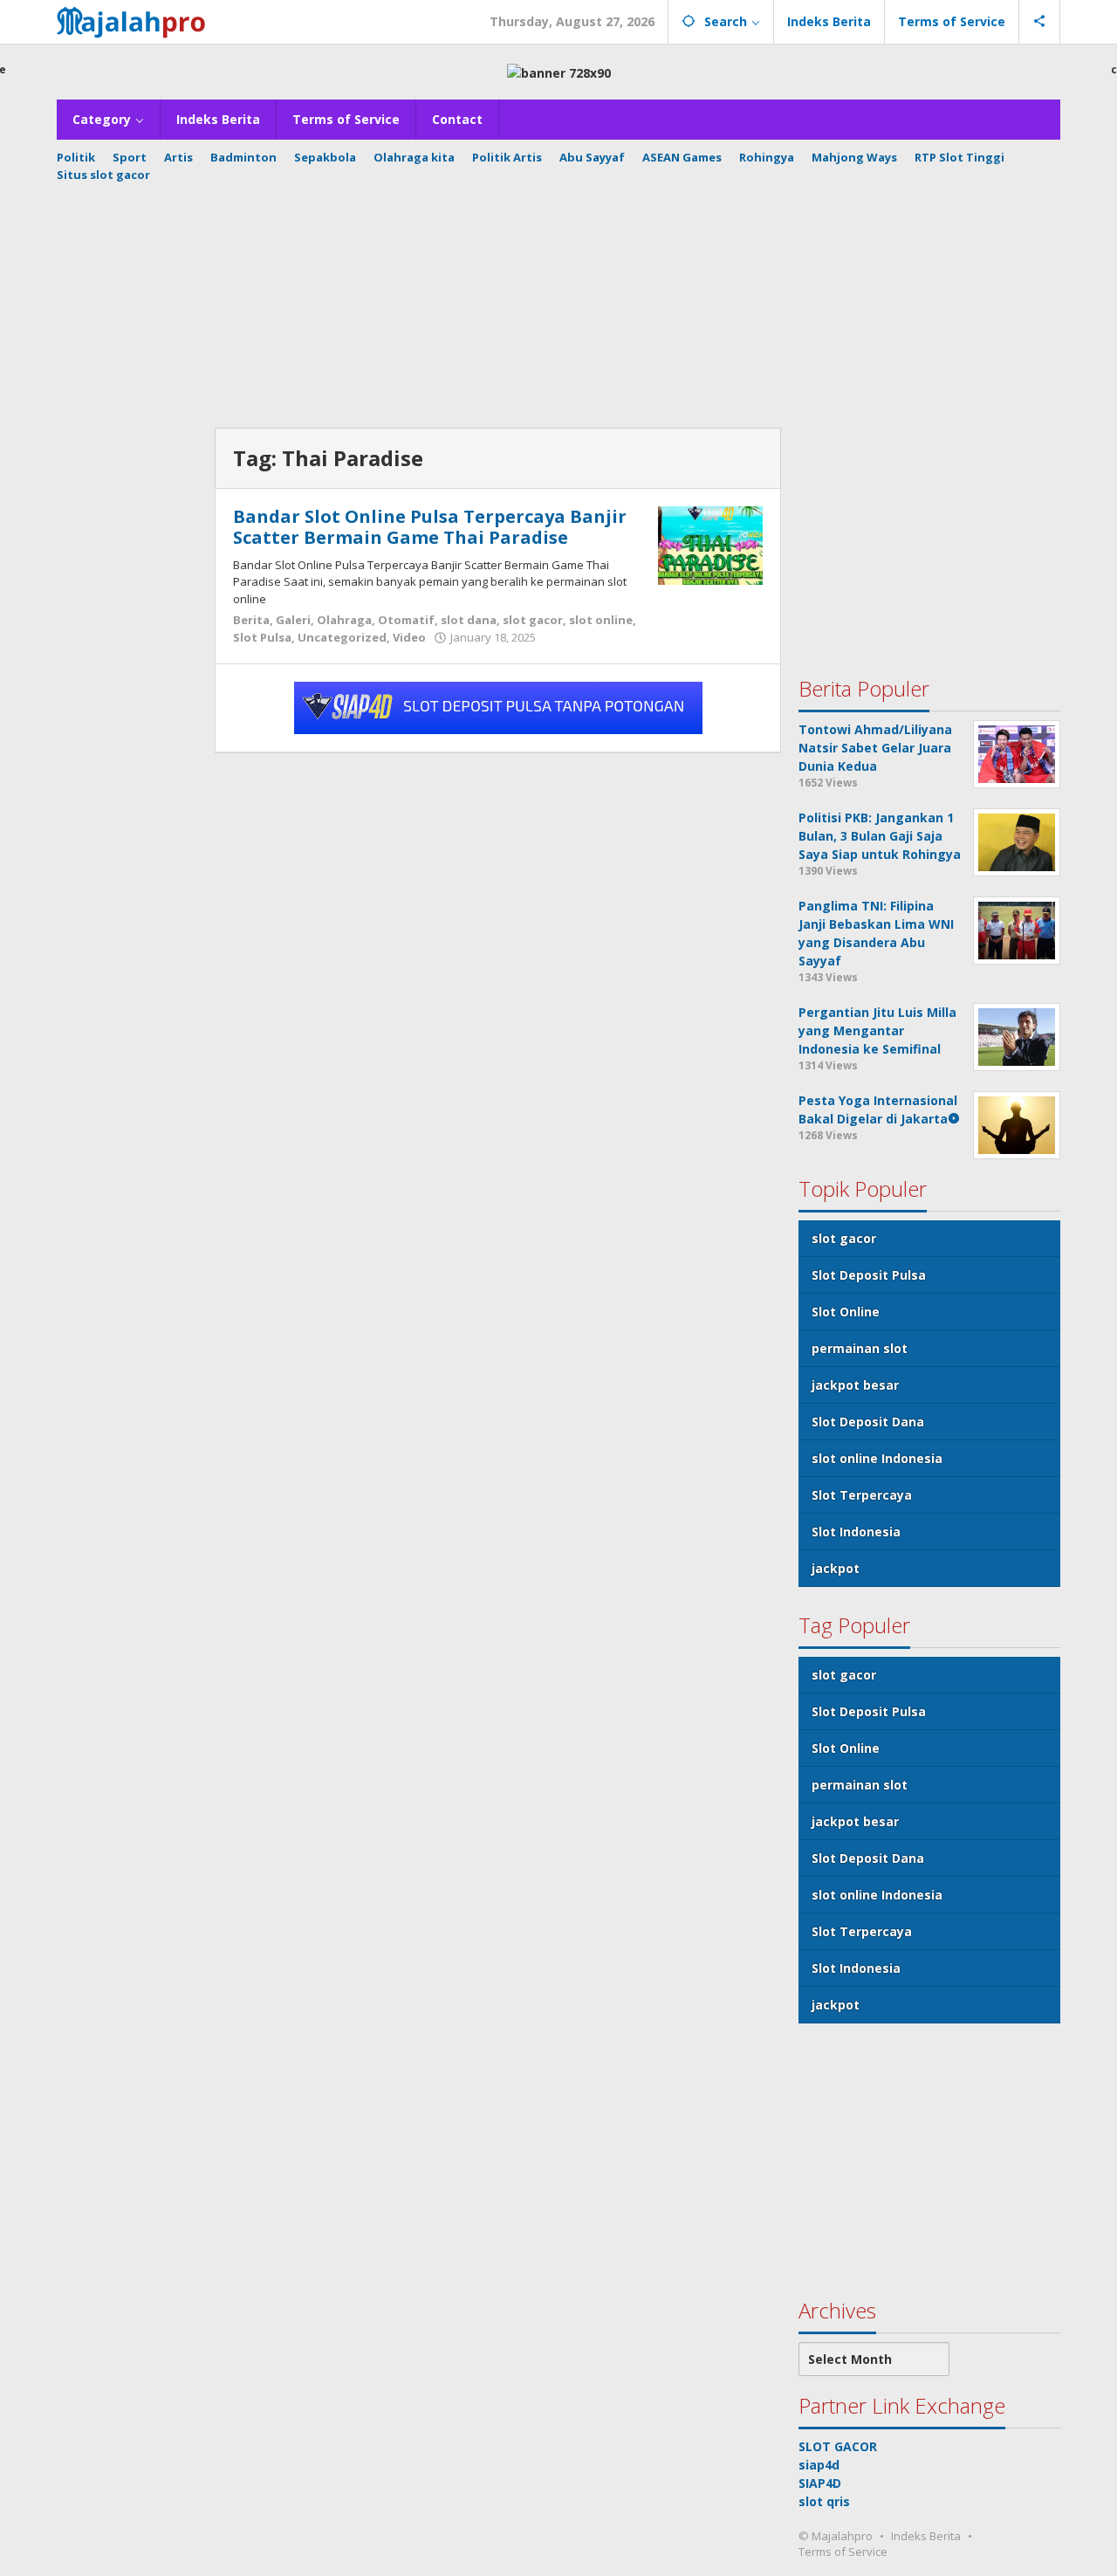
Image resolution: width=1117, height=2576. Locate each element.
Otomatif (406, 620)
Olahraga (344, 620)
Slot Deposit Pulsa (869, 1275)
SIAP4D (820, 2482)
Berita (251, 620)
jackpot (836, 1568)
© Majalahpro (836, 2535)
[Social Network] (1040, 22)
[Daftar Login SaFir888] (498, 707)
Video (409, 637)
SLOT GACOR (838, 2445)
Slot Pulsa (262, 637)
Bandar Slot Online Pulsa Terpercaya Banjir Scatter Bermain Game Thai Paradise (430, 527)
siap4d (819, 2464)
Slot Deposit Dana (868, 1422)
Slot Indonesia (856, 1532)
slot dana (469, 620)
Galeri (293, 620)
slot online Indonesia (877, 1458)
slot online (601, 620)
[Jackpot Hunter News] (136, 20)
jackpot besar (855, 1385)
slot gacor (533, 620)
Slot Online (846, 1312)
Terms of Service (843, 2551)
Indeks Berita (926, 2535)
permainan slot (860, 1348)
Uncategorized (342, 637)
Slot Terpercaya (862, 1495)
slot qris (824, 2500)
